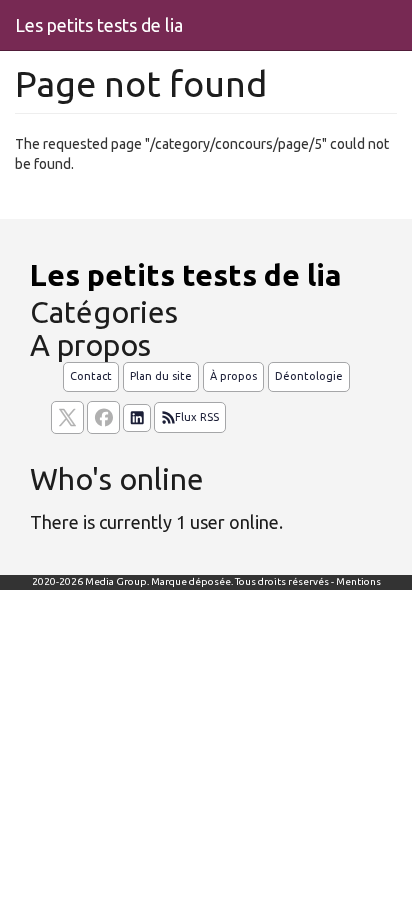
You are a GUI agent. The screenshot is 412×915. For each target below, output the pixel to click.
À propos (233, 376)
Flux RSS (197, 417)
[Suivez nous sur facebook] (103, 417)
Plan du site (161, 376)
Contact (91, 376)
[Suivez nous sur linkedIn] (137, 418)
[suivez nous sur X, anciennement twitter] (67, 417)
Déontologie (309, 376)
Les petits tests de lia (99, 25)
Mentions (358, 581)
